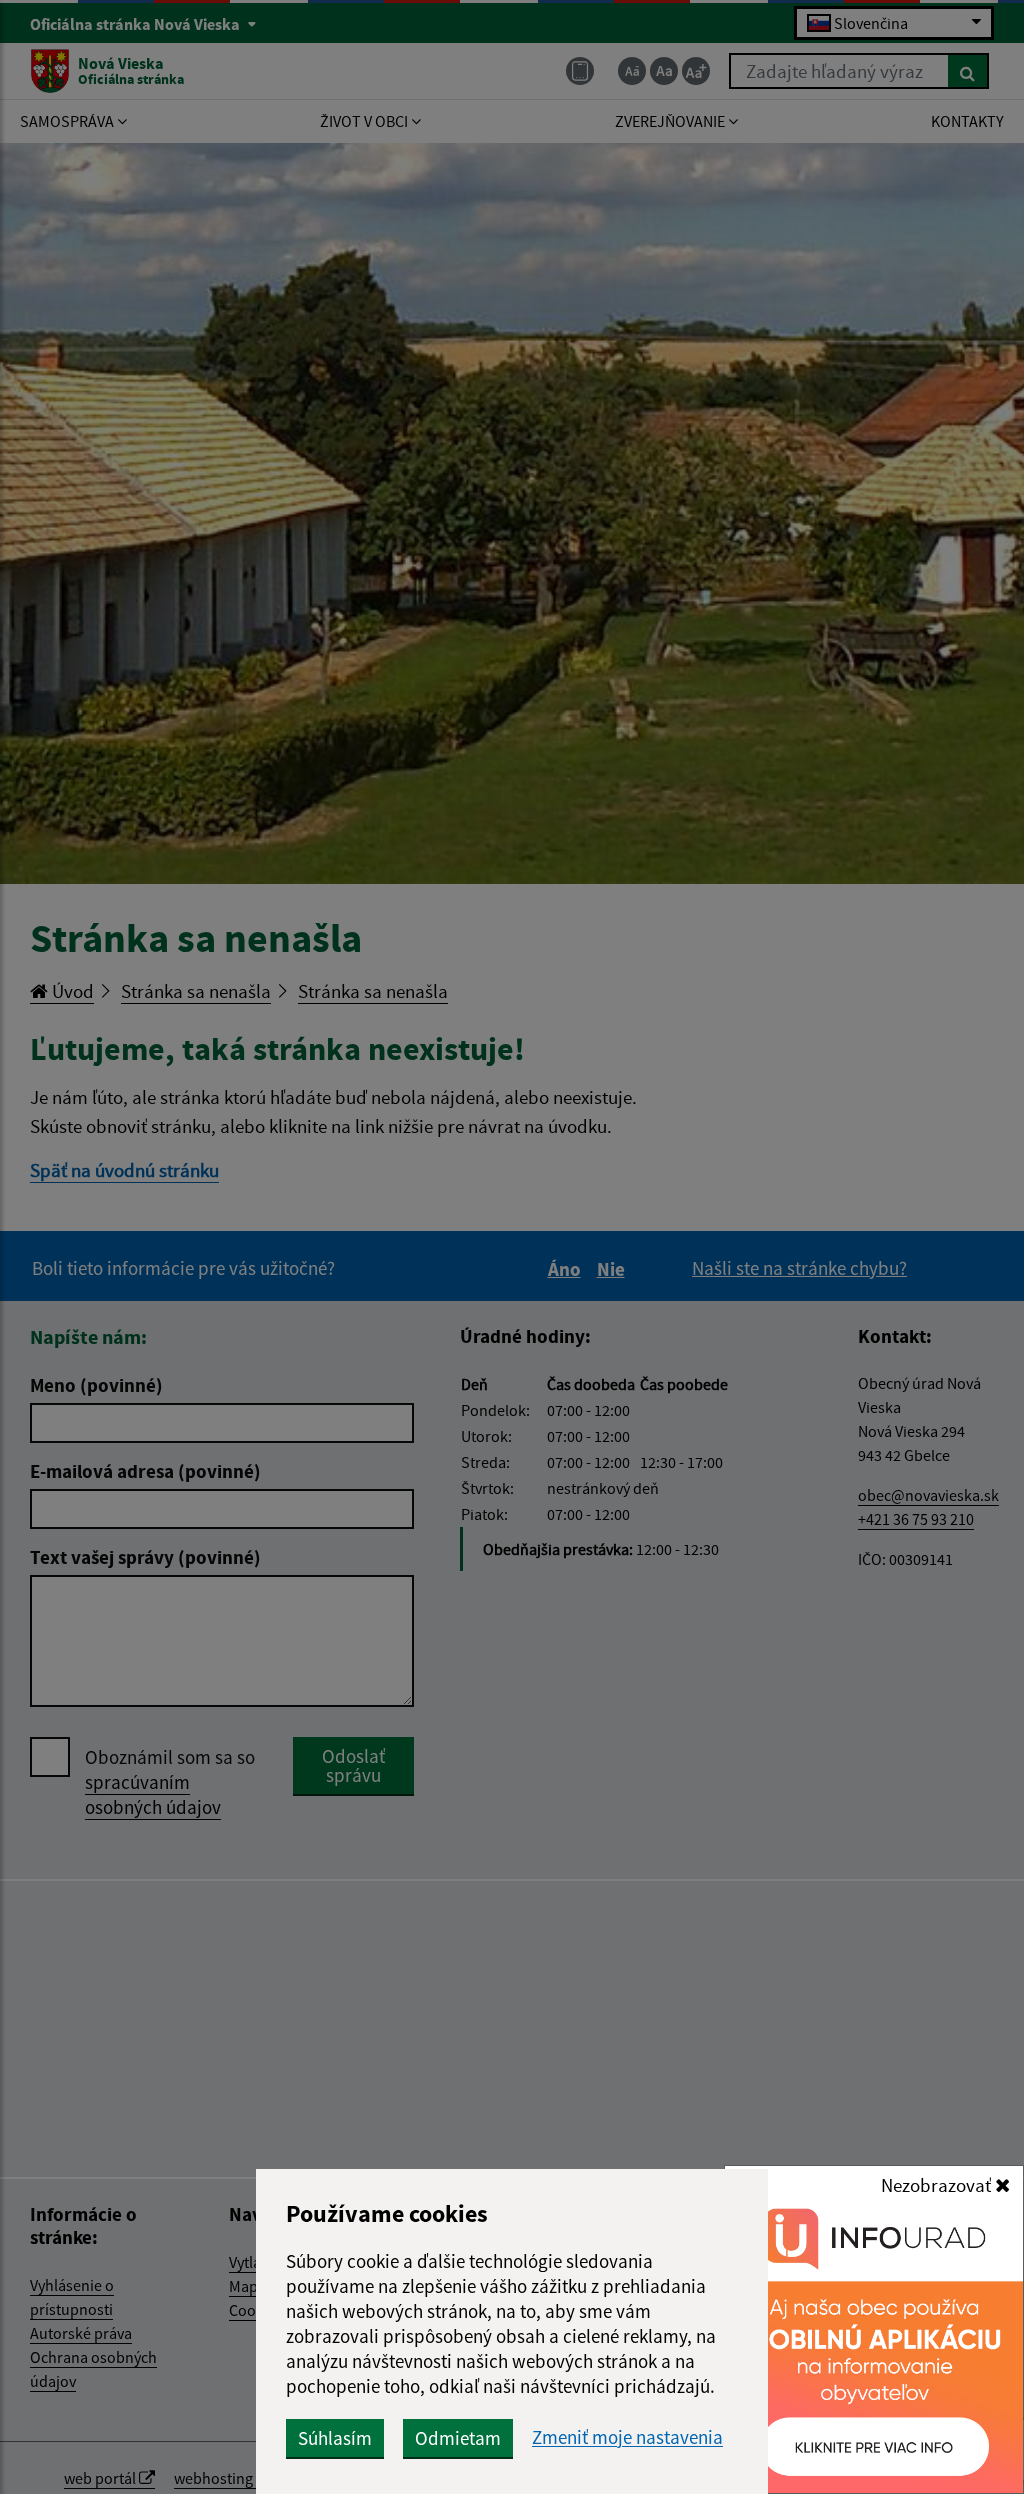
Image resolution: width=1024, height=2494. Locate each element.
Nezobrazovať (938, 2185)
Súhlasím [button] (335, 2438)
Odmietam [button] (458, 2438)
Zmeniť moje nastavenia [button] (627, 2437)
